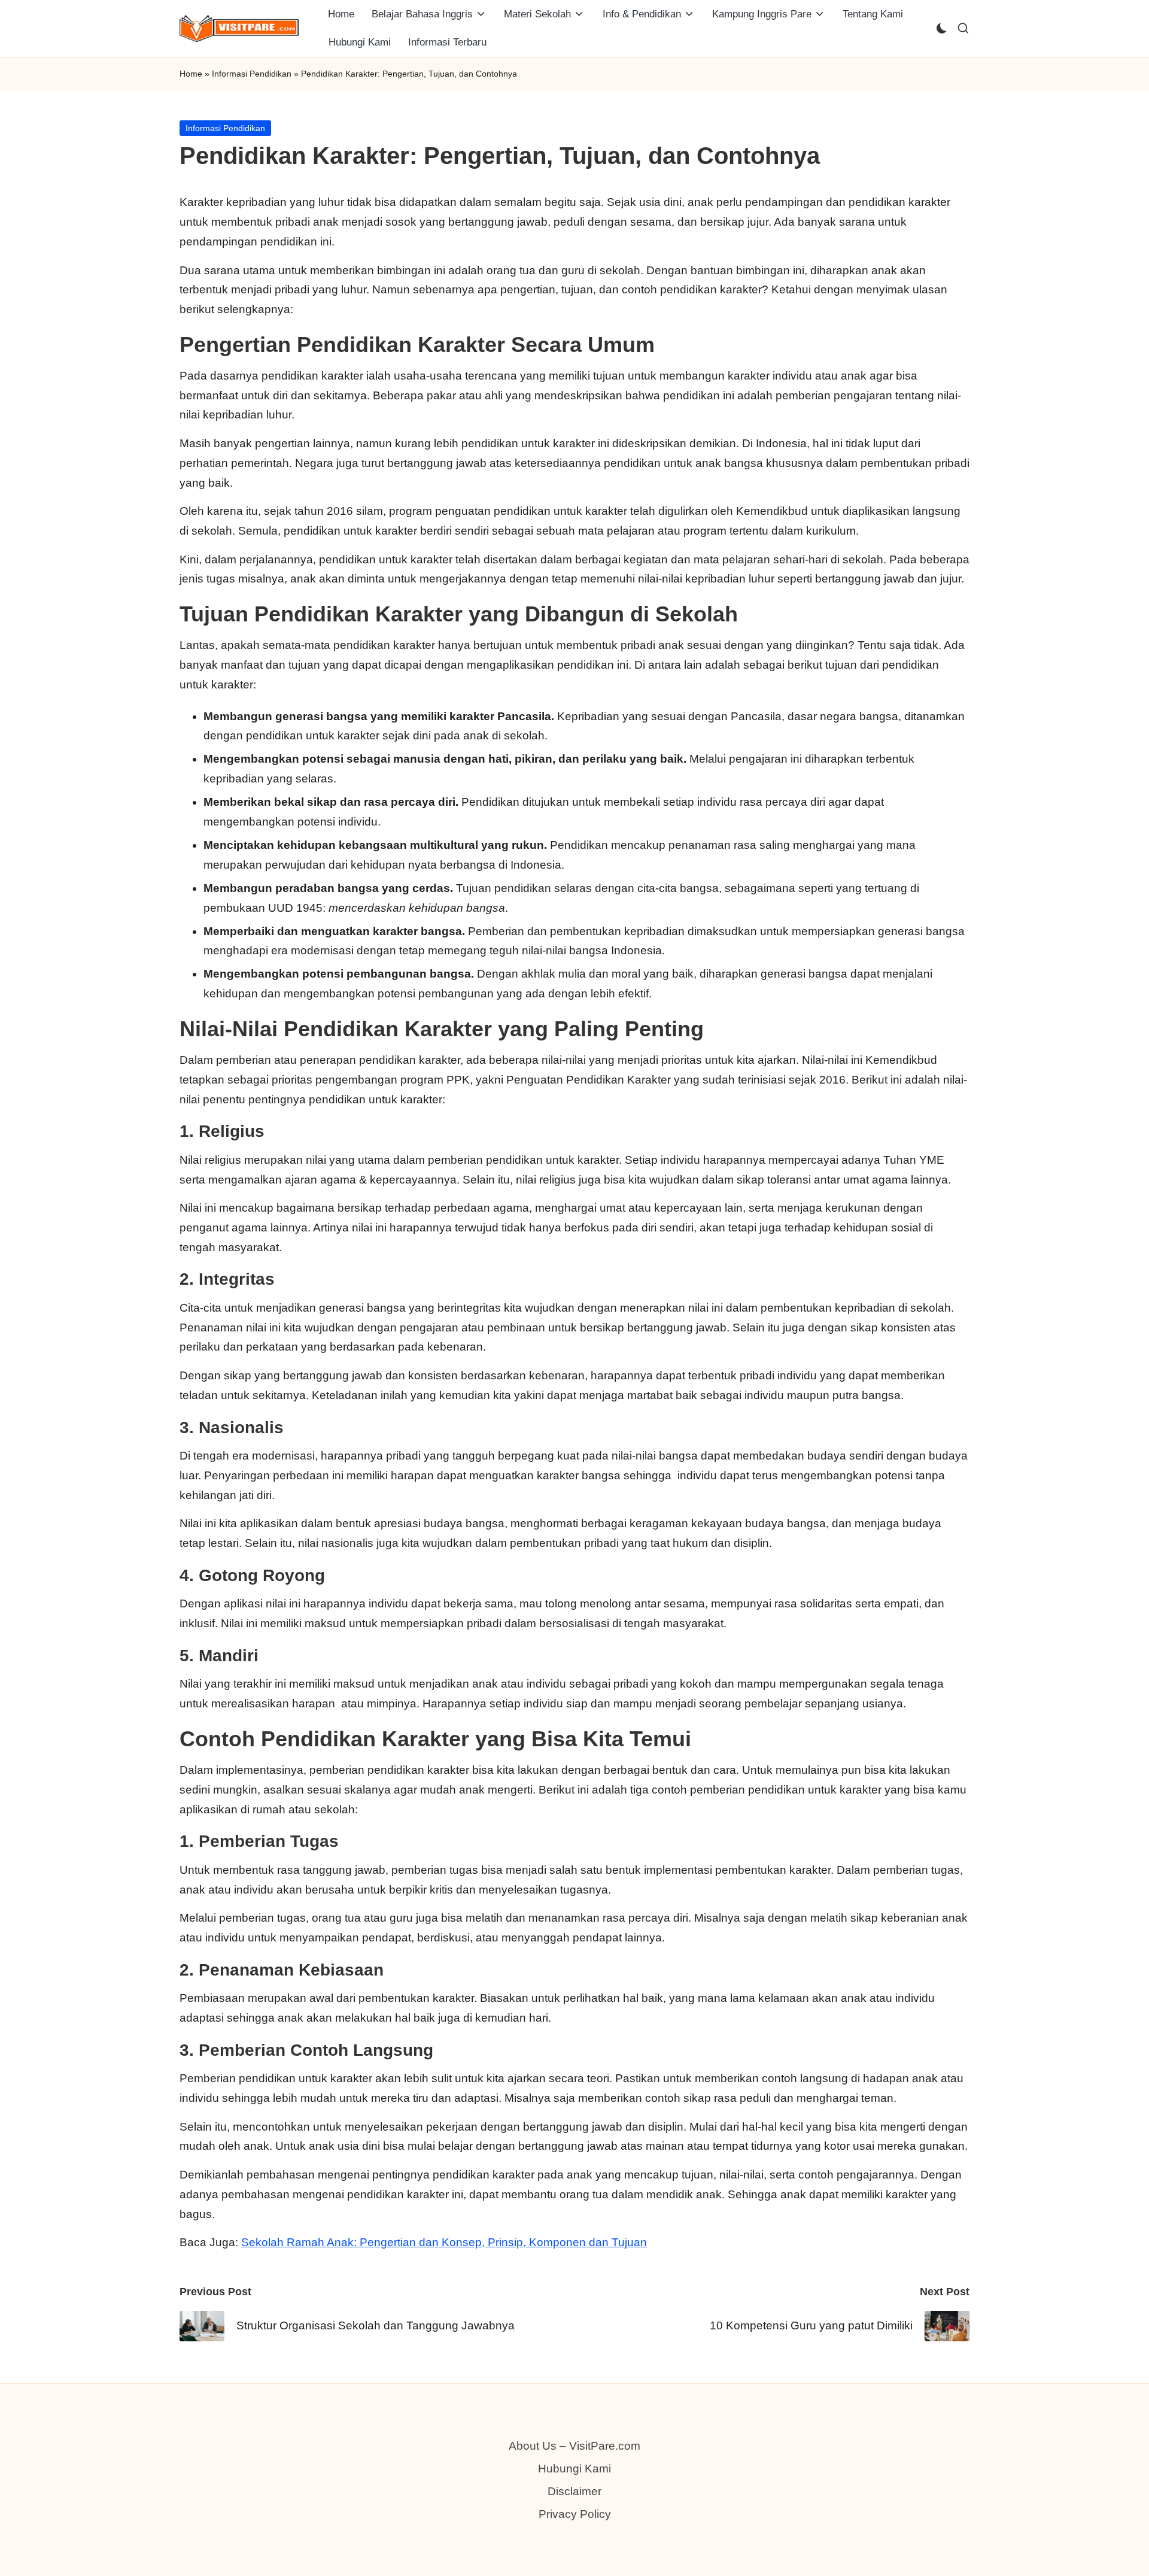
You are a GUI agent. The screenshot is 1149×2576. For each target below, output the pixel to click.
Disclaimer (574, 2491)
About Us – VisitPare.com (574, 2446)
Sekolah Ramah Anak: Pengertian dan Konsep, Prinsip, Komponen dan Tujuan (444, 2242)
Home (191, 74)
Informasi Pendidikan (252, 74)
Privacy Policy (575, 2514)
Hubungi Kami (574, 2469)
